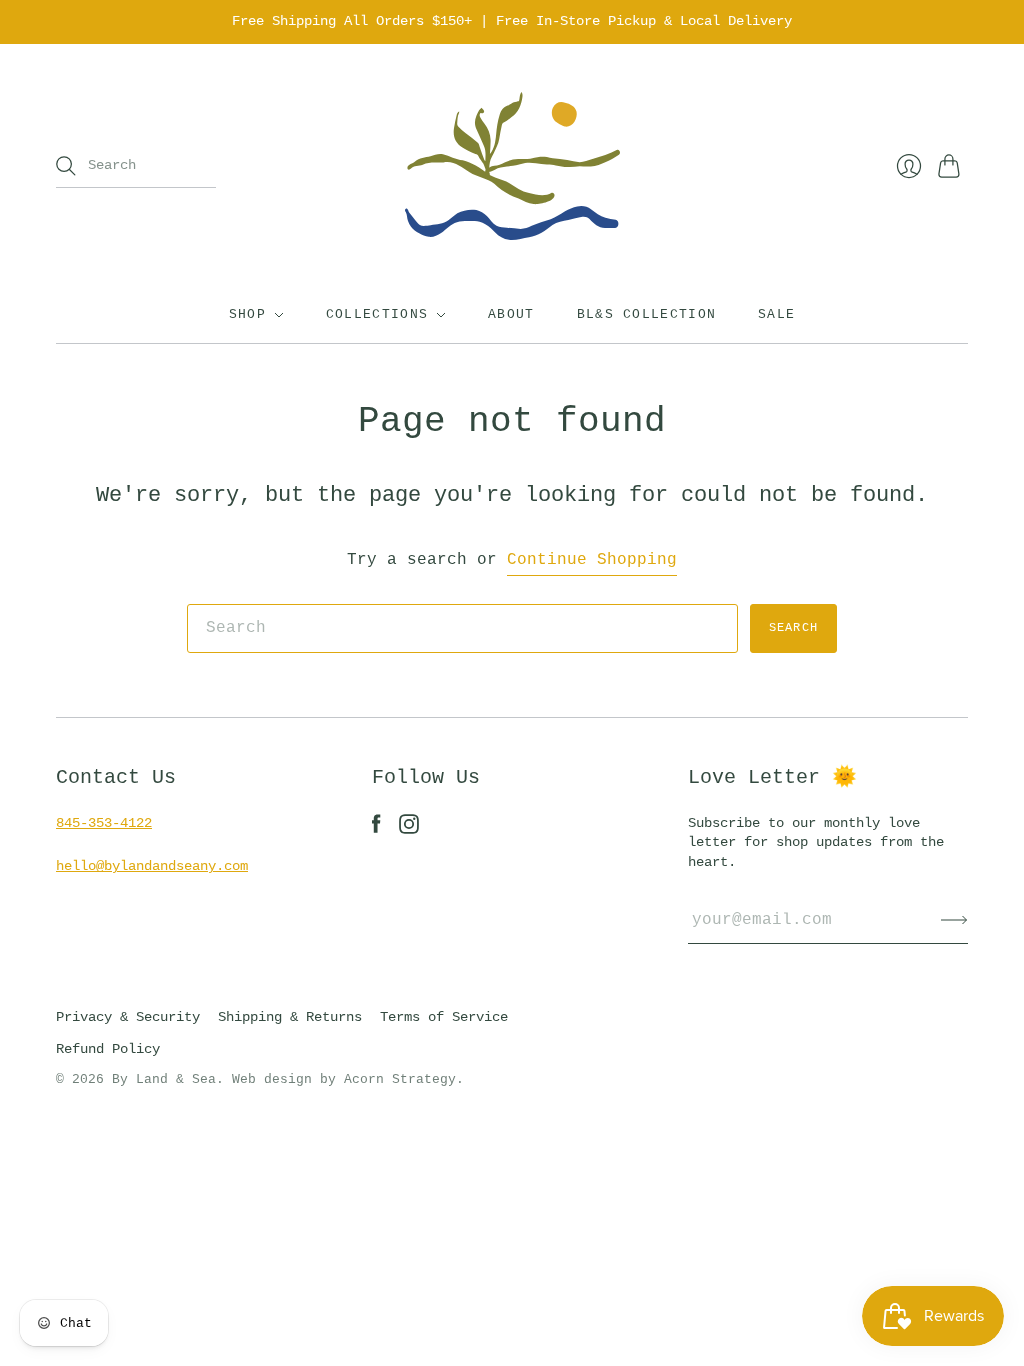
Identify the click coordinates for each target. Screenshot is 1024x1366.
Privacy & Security (128, 1017)
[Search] (66, 166)
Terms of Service (444, 1017)
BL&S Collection (647, 314)
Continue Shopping (592, 560)
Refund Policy (108, 1049)
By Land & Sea (164, 1079)
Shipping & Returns (290, 1017)
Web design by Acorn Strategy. (348, 1079)
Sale (776, 314)
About (511, 314)
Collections (377, 314)
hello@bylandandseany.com (152, 866)
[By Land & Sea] (512, 166)
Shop (247, 314)
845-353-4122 (104, 823)
